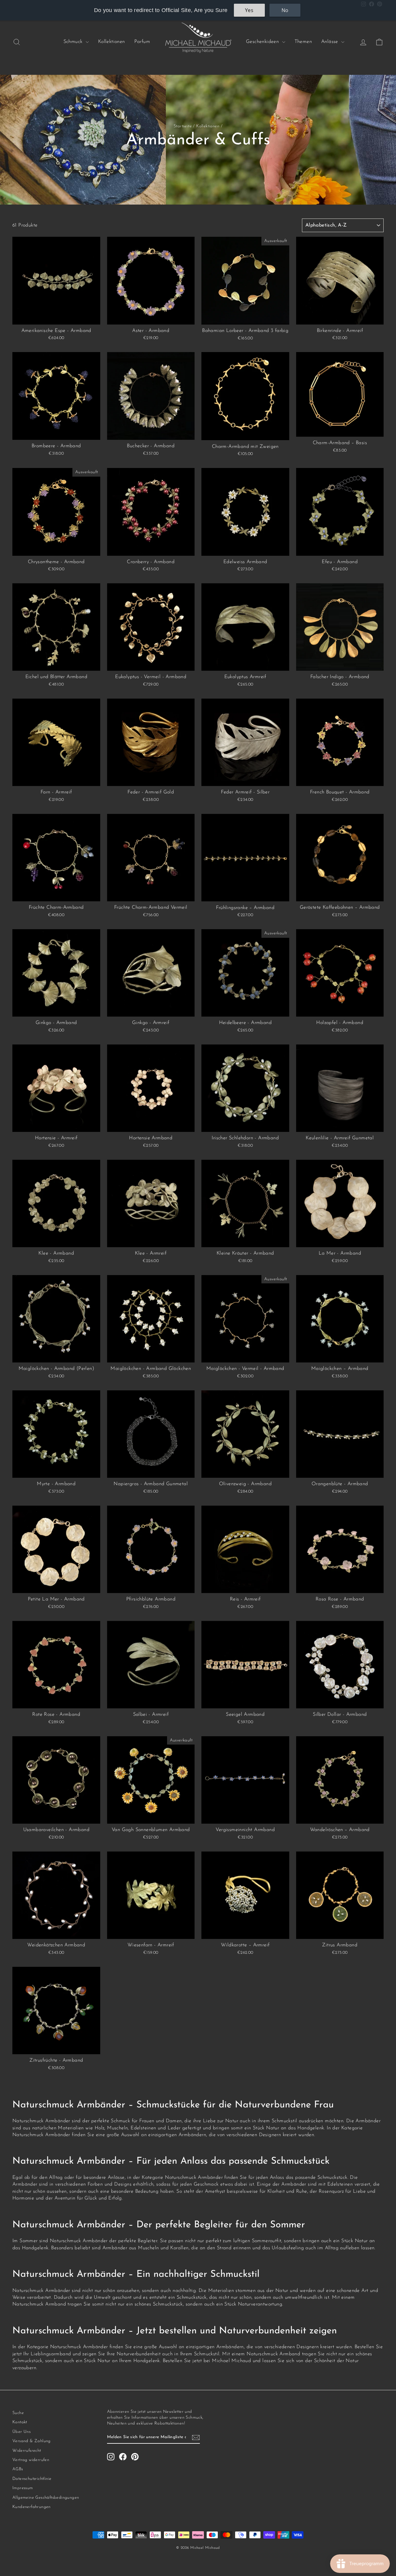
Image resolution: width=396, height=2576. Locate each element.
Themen (303, 42)
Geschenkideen (263, 42)
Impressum (23, 2488)
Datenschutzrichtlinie (32, 2479)
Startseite (183, 126)
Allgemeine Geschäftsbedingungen (46, 2498)
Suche (18, 2413)
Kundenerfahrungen (32, 2507)
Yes (249, 10)
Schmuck (74, 42)
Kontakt (20, 2422)
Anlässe (330, 42)
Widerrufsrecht (27, 2451)
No (285, 10)
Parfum (142, 42)
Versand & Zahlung (32, 2441)
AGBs (18, 2469)
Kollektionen (112, 42)
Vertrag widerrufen (31, 2460)
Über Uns (22, 2432)
